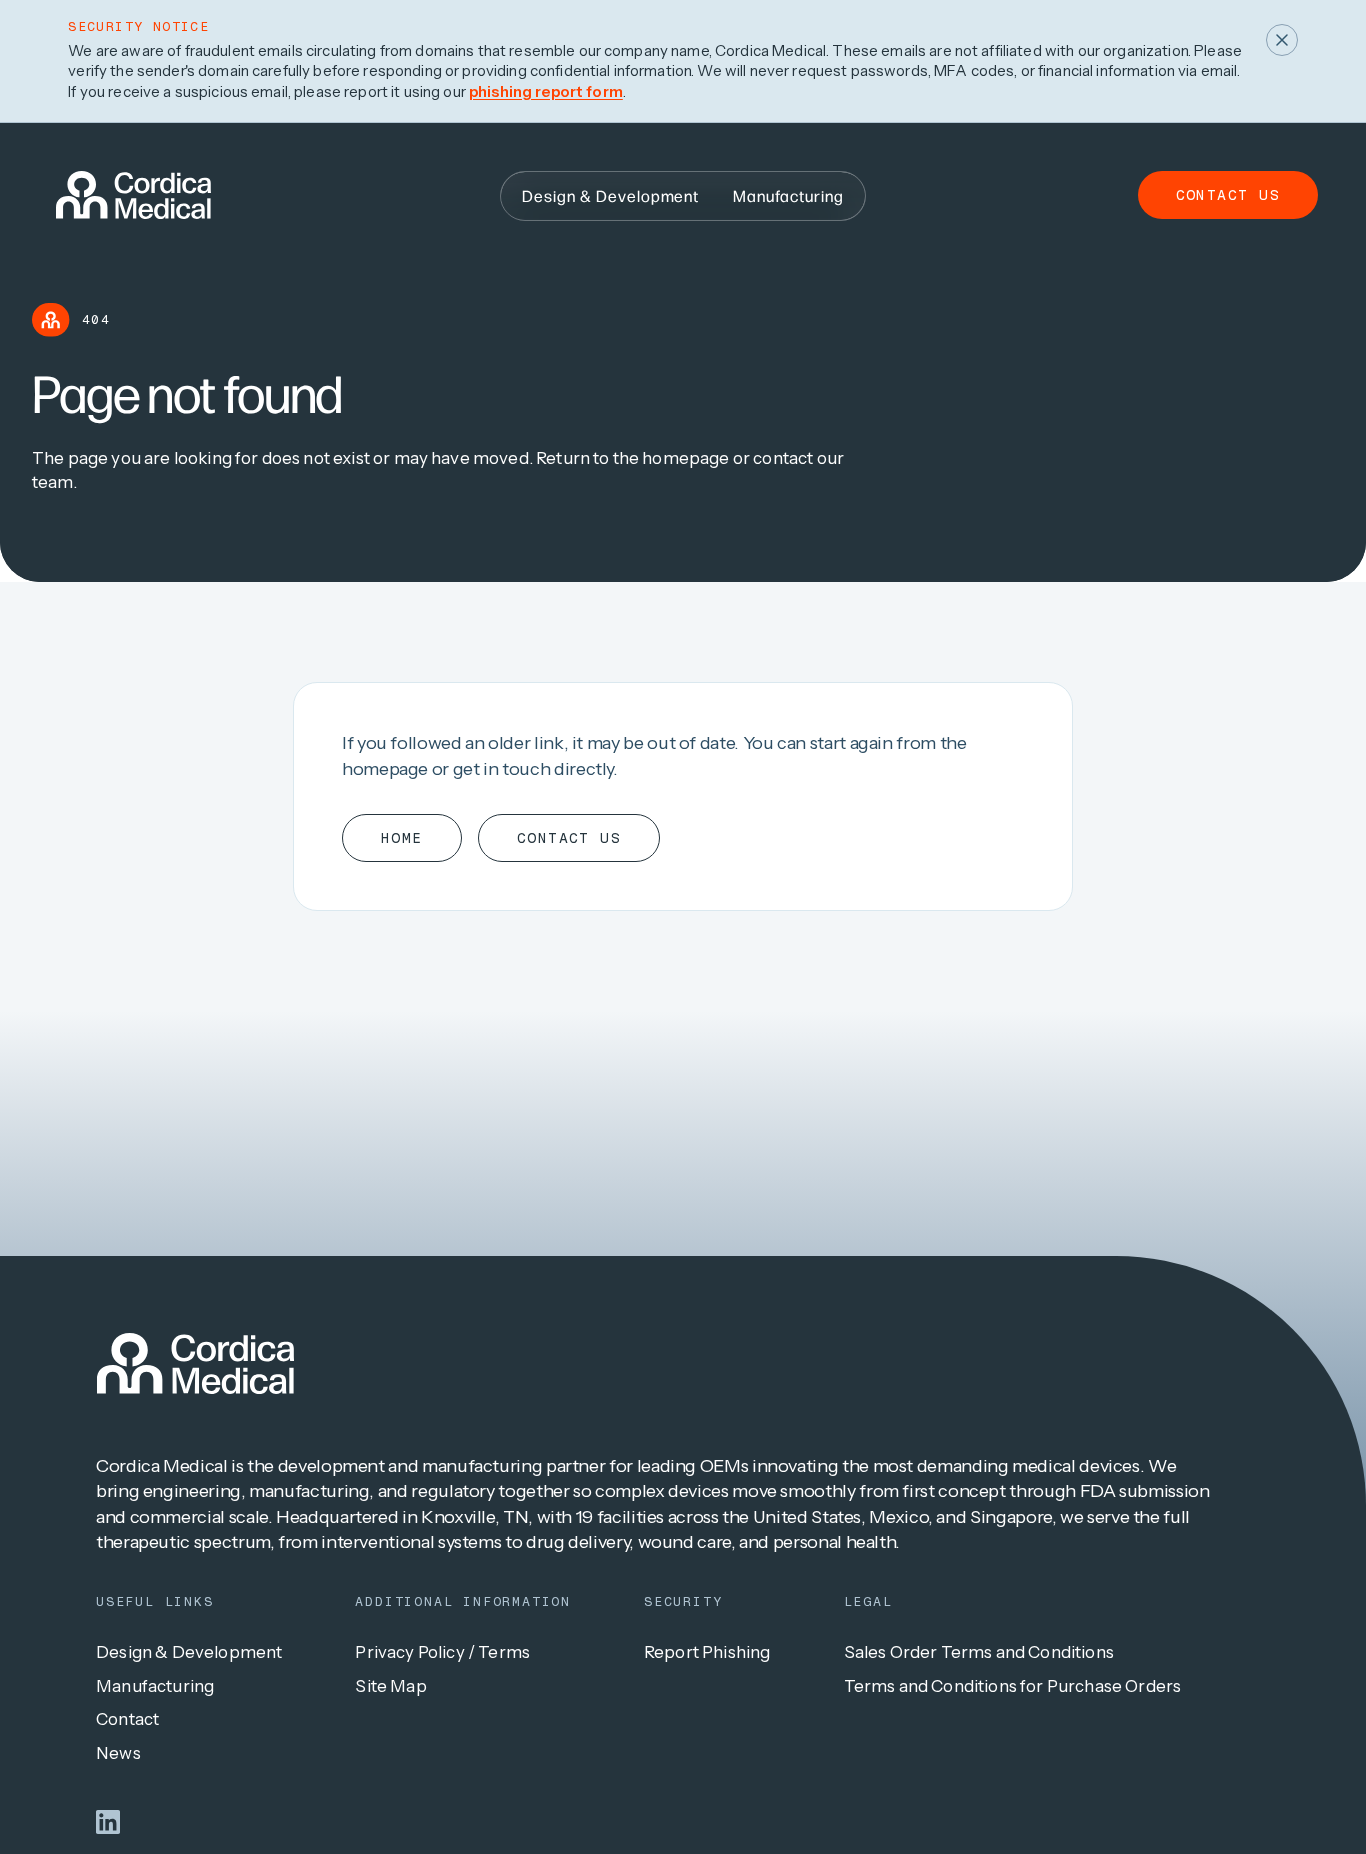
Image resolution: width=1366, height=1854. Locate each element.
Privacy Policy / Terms (442, 1652)
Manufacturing (155, 1686)
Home (402, 838)
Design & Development (189, 1652)
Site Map (390, 1686)
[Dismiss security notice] (1282, 40)
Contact (127, 1719)
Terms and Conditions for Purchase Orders (1013, 1686)
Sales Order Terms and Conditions (979, 1652)
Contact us (1228, 195)
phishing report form (546, 91)
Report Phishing (707, 1652)
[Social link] (108, 1822)
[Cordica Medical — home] (195, 1363)
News (118, 1753)
